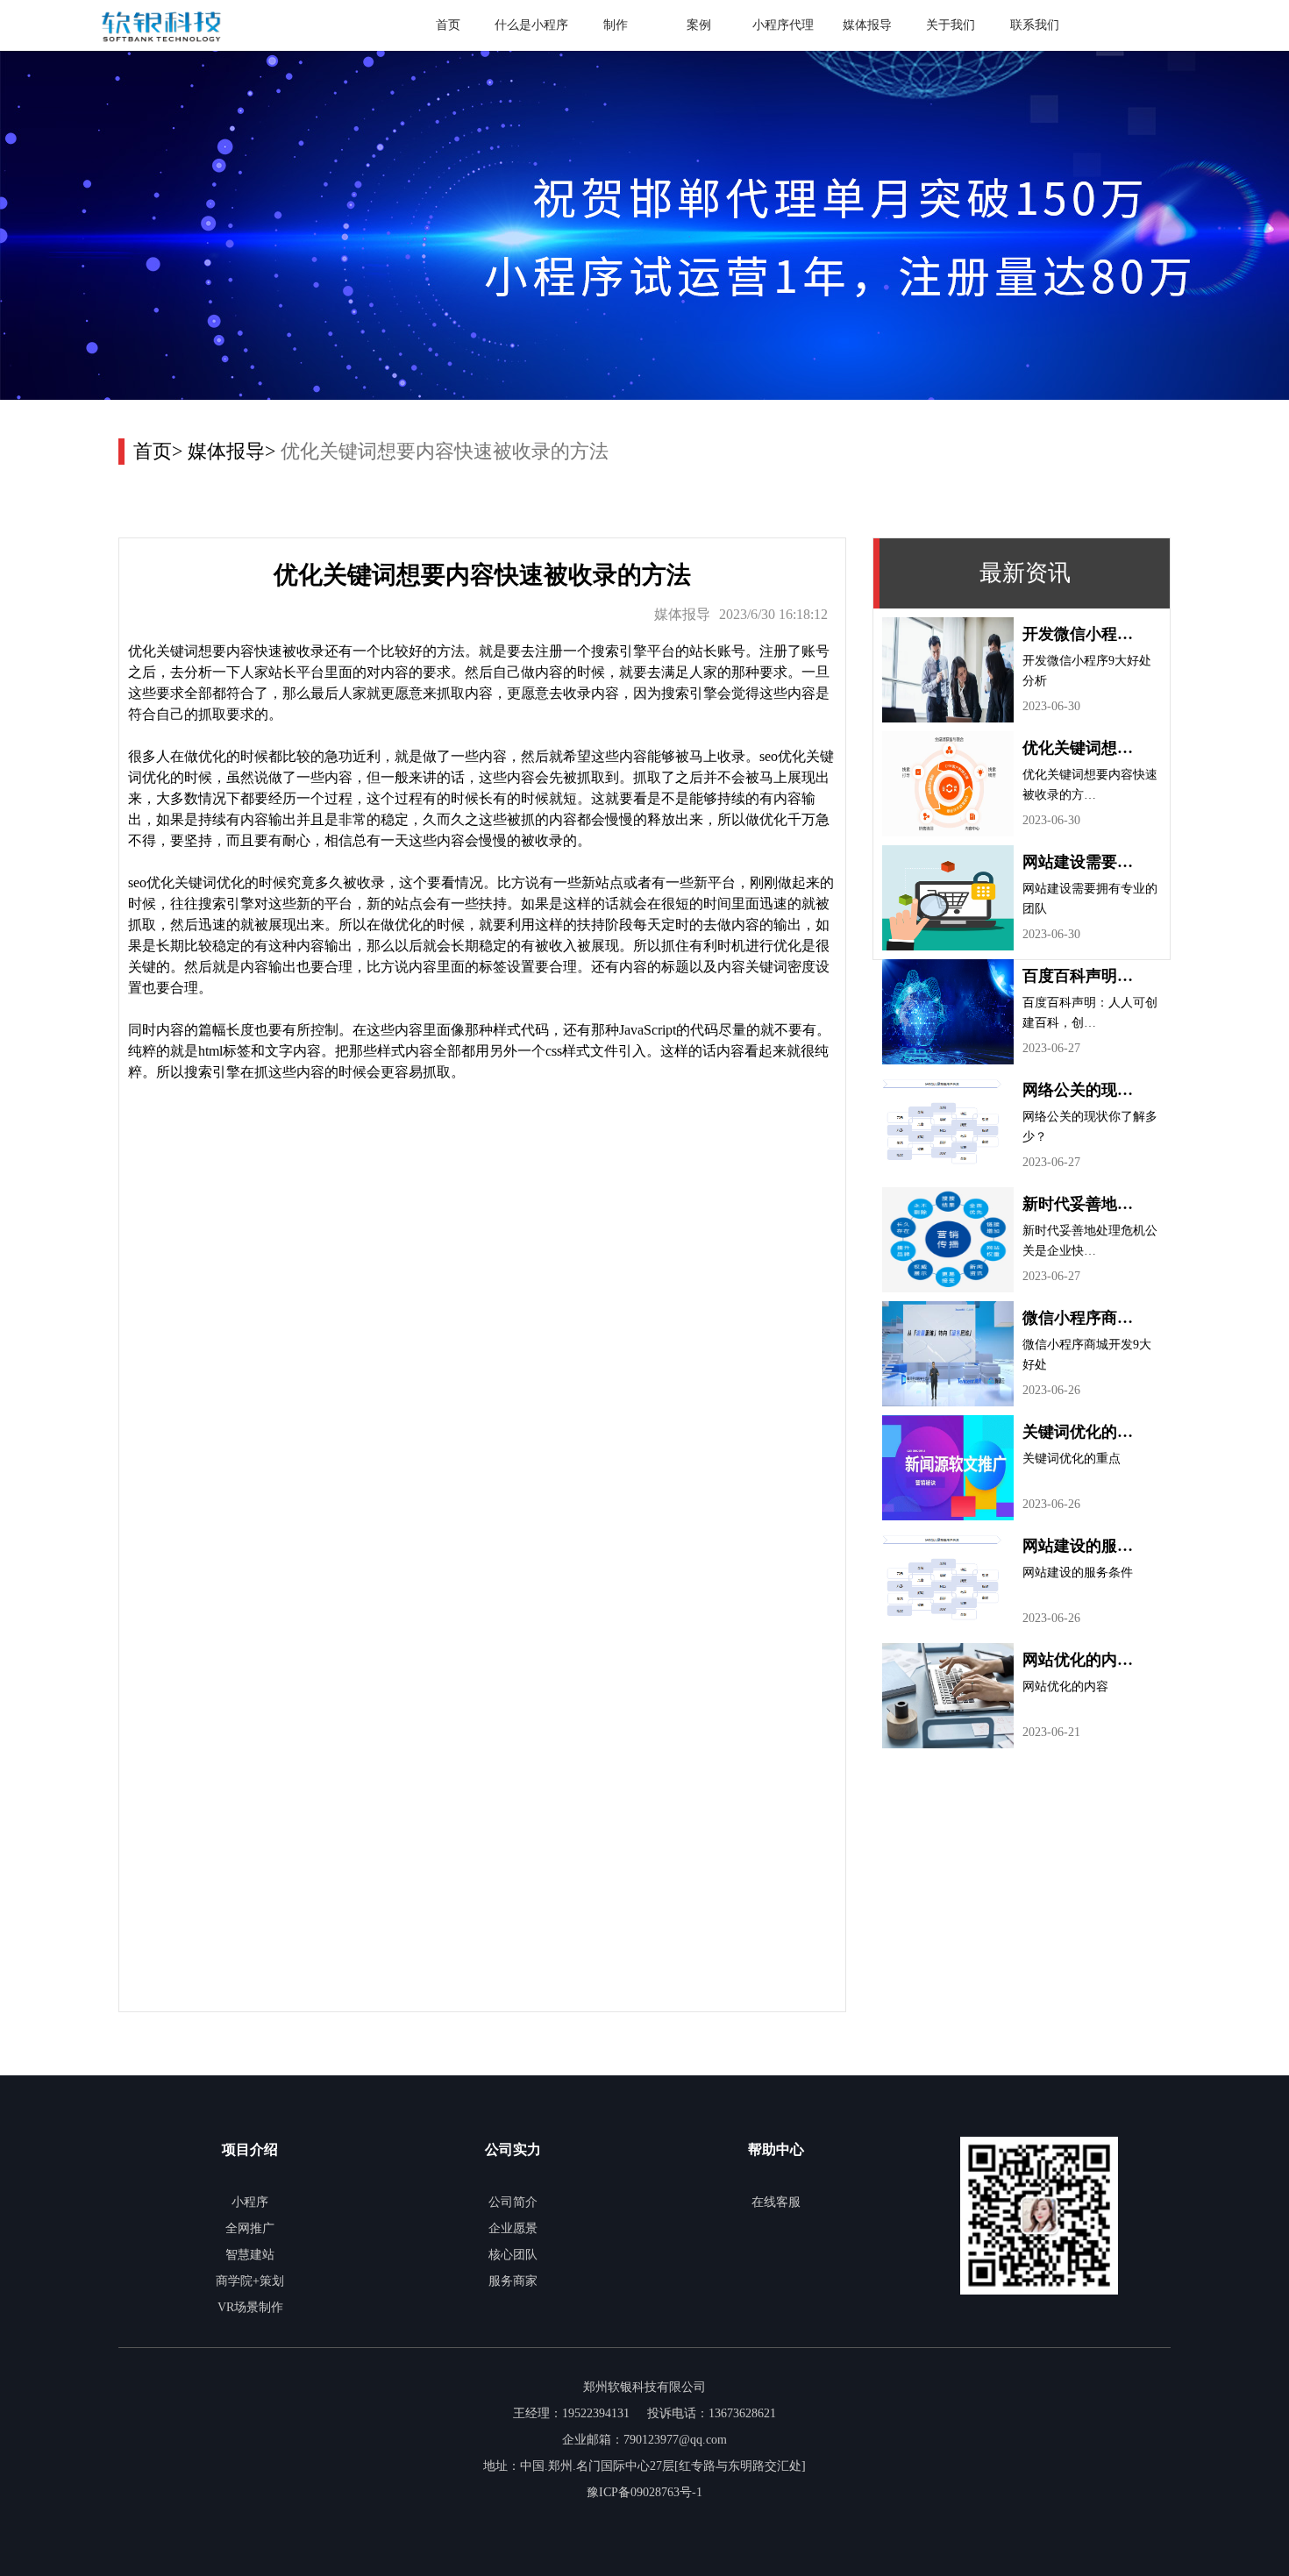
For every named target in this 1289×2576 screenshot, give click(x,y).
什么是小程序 (531, 25)
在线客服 (776, 2202)
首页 (448, 25)
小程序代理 (783, 25)
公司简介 (513, 2202)
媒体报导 (867, 25)
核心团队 (513, 2255)
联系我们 (1035, 25)
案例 (699, 25)
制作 (616, 25)
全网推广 (250, 2228)
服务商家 (513, 2281)
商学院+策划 (250, 2281)
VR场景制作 (250, 2307)
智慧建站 (250, 2255)
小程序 (250, 2202)
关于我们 (951, 25)
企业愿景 (513, 2228)
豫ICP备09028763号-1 (644, 2492)
